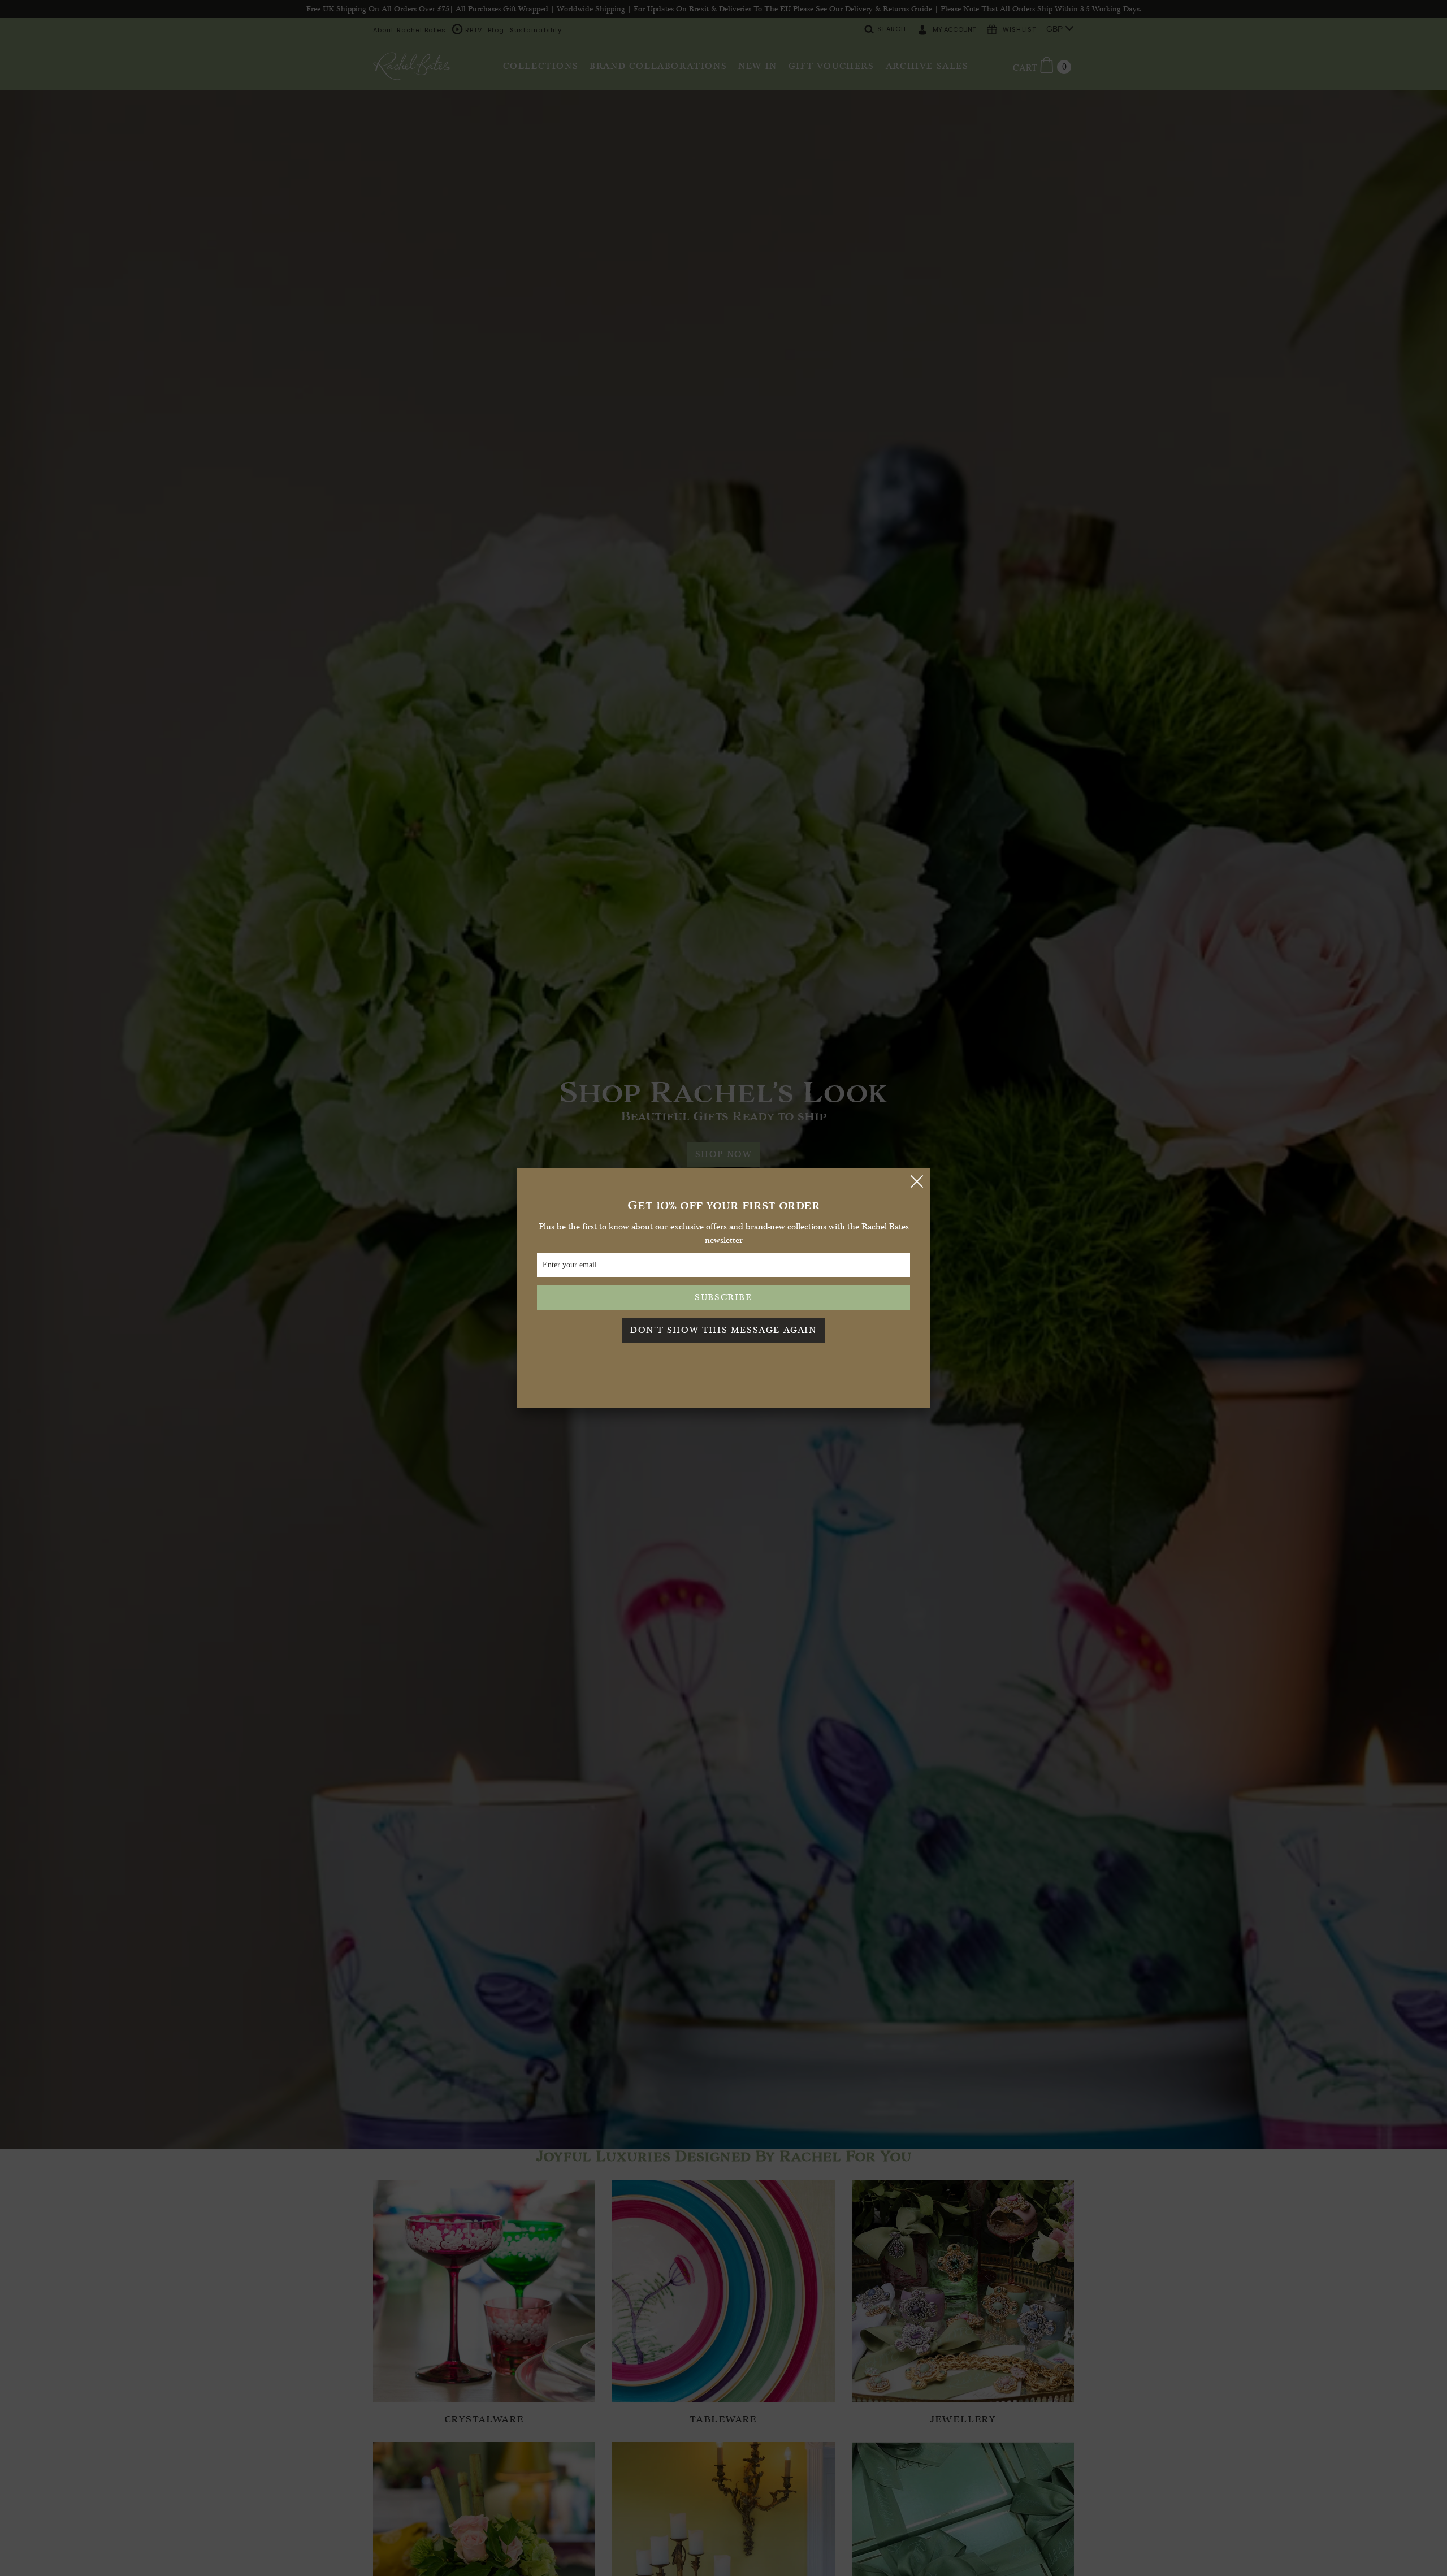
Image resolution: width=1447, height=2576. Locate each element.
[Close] (917, 1181)
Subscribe (723, 1297)
